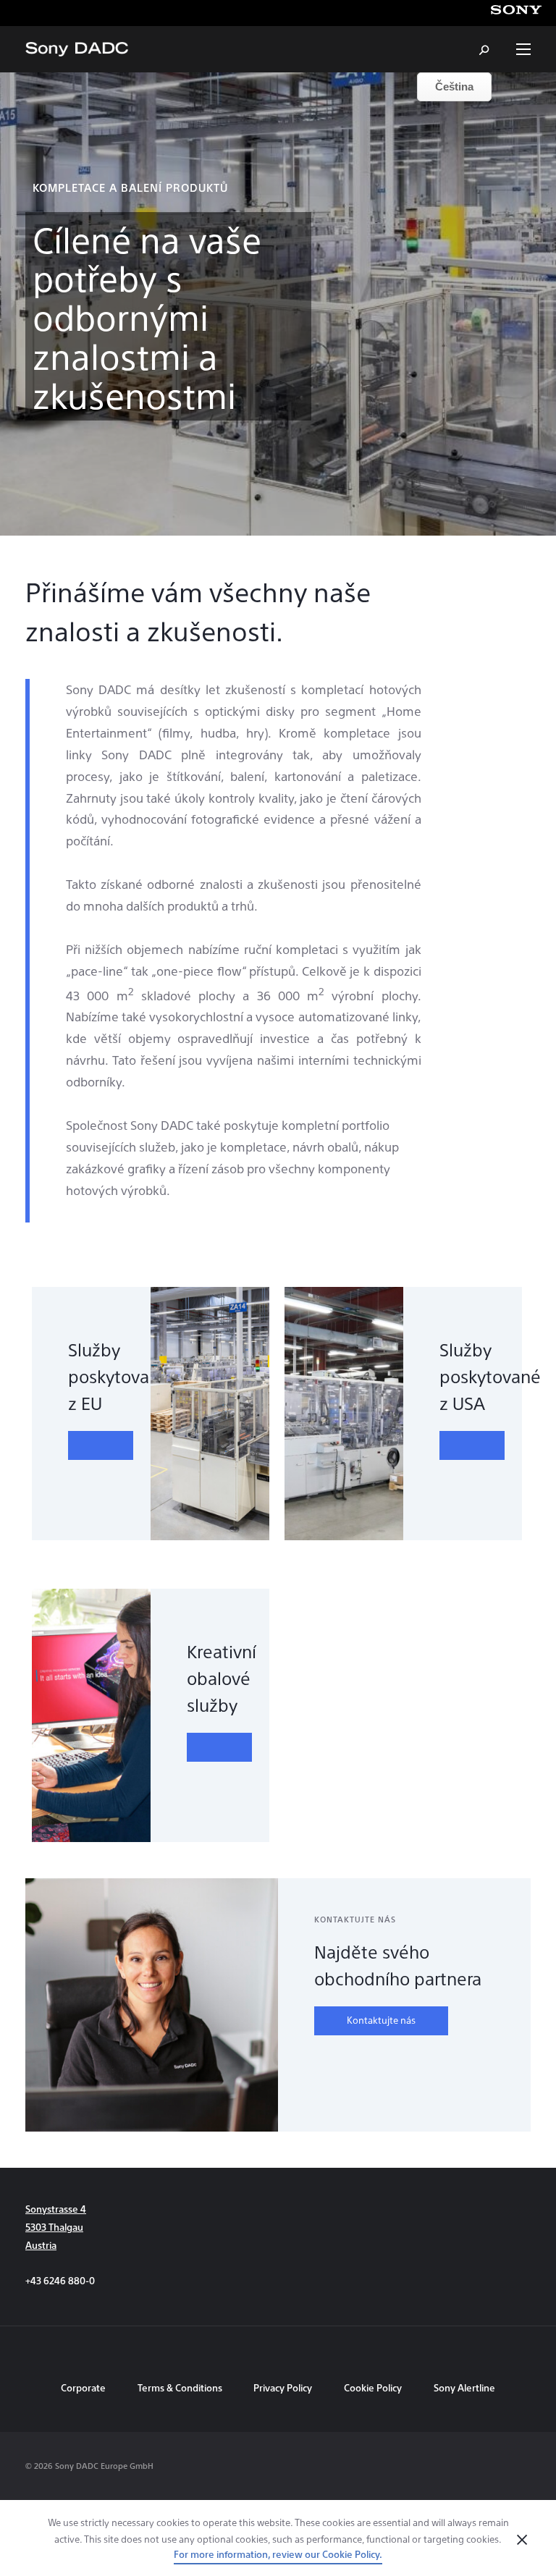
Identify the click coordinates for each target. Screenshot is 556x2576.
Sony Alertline (464, 2387)
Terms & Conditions (181, 2387)
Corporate (83, 2387)
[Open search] (485, 49)
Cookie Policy (373, 2387)
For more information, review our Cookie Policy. (278, 2554)
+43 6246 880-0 (60, 2280)
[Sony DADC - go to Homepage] (77, 49)
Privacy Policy (283, 2387)
